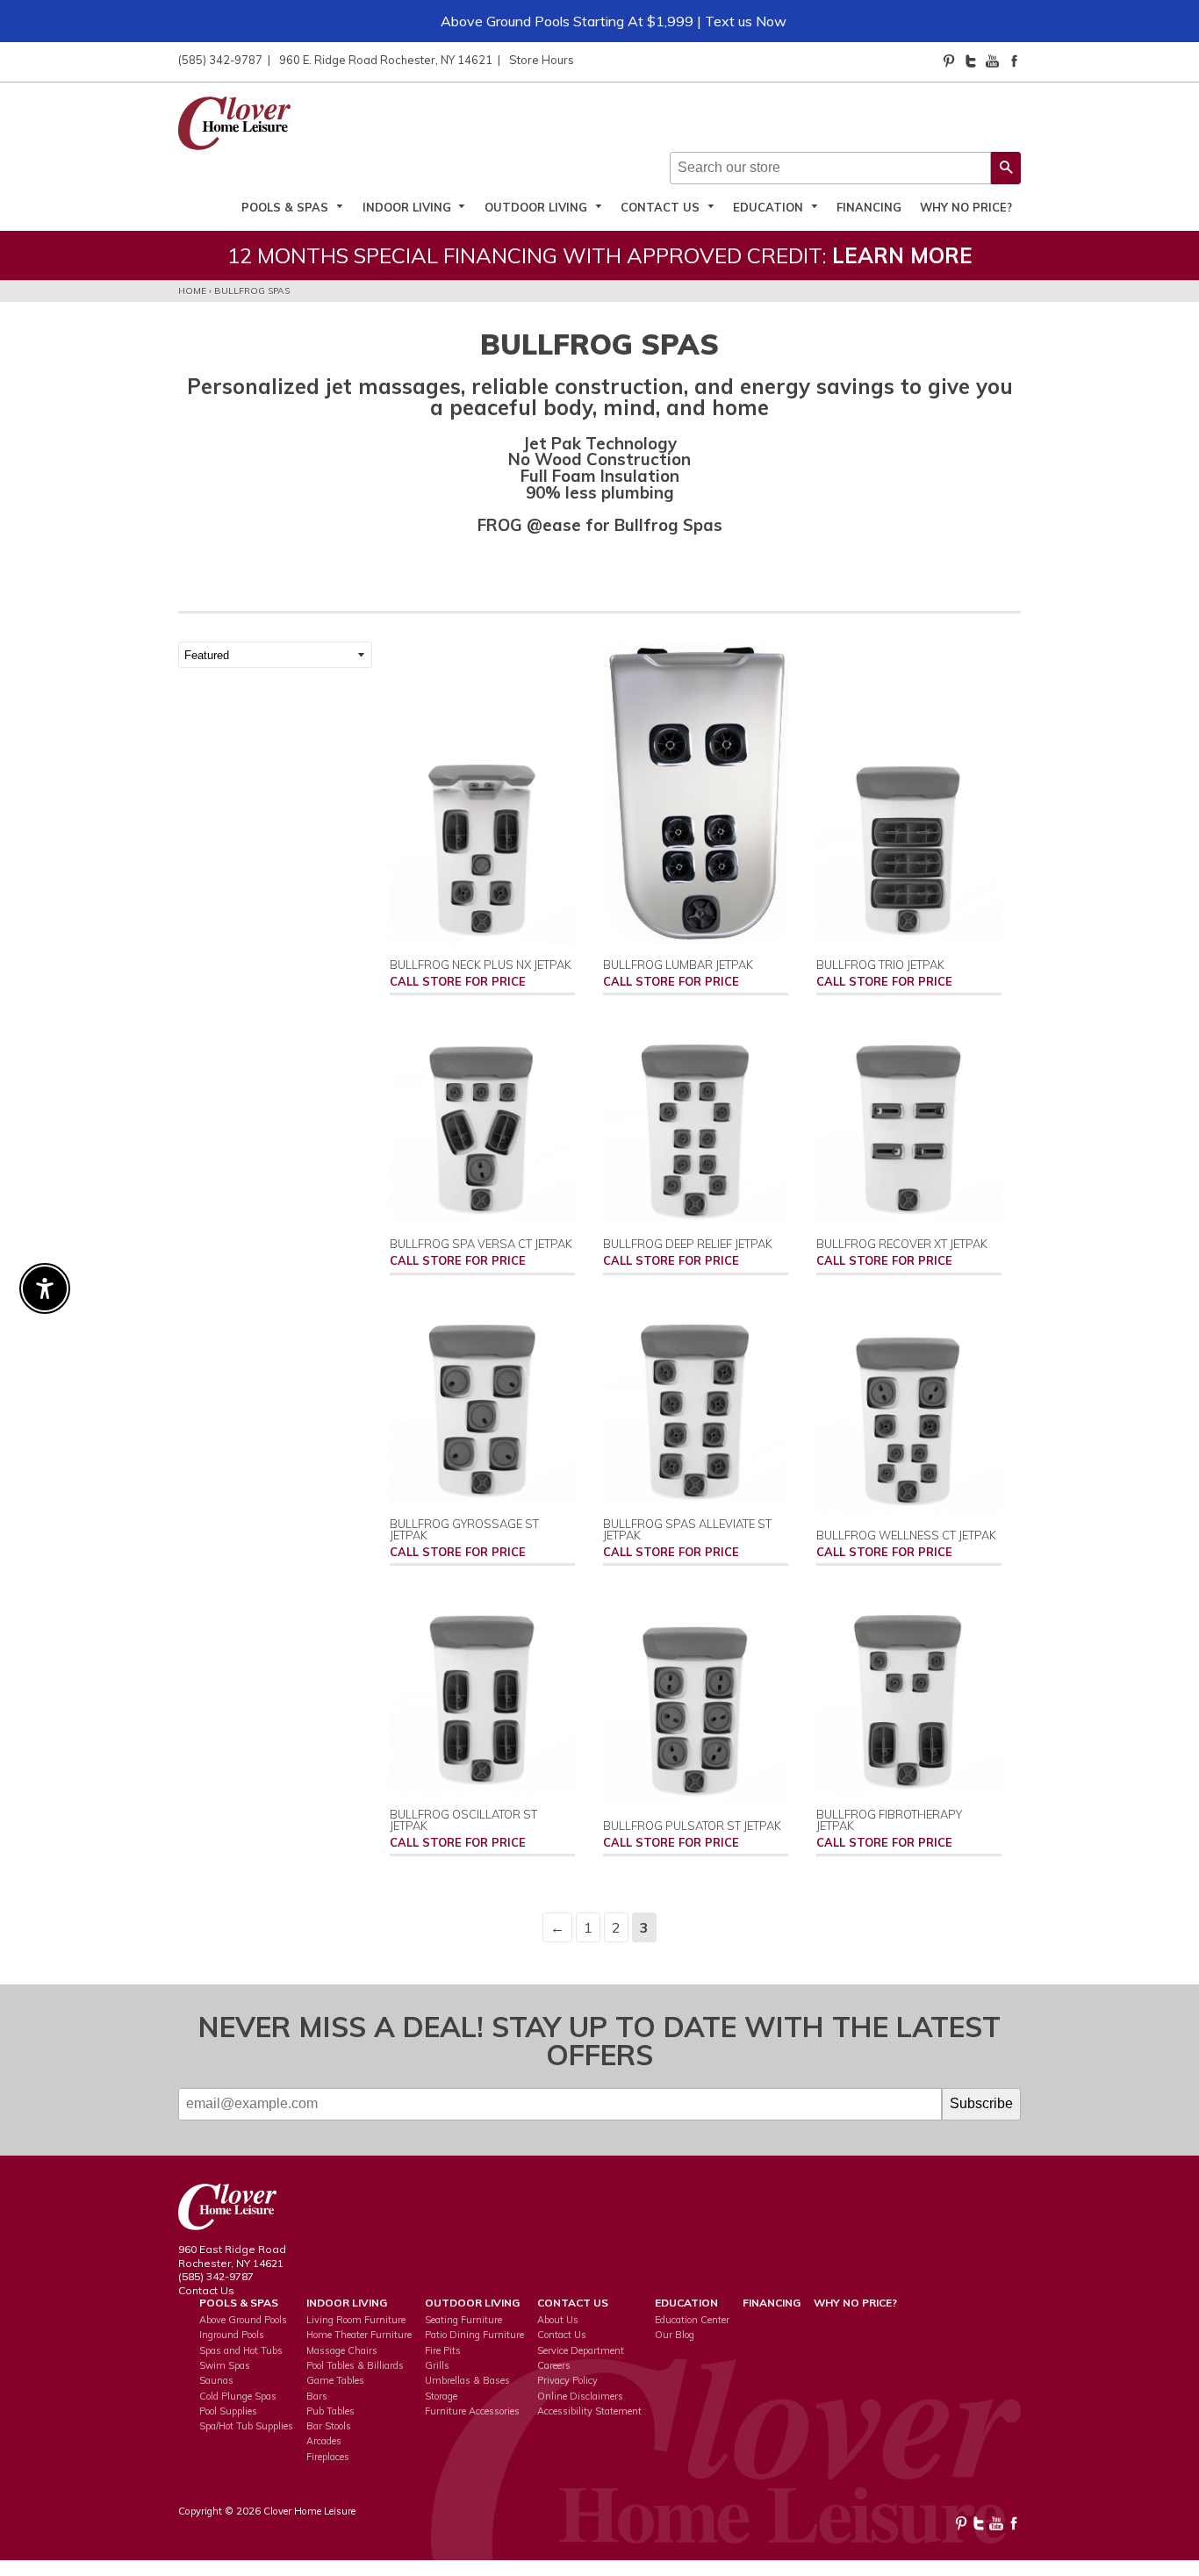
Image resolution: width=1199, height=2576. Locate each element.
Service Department (581, 2350)
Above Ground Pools (243, 2320)
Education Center (692, 2320)
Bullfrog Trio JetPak (880, 965)
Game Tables (335, 2380)
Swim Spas (225, 2365)
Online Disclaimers (580, 2396)
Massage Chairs (342, 2350)
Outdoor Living (538, 207)
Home (192, 291)
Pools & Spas (287, 207)
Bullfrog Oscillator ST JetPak (463, 1820)
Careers (554, 2365)
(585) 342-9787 (220, 60)
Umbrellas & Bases (467, 2380)
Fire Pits (443, 2350)
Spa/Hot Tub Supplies (246, 2426)
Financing (869, 207)
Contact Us (662, 207)
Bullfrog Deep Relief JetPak (688, 1244)
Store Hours (542, 60)
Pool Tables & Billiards (355, 2365)
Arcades (324, 2441)
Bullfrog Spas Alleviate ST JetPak (687, 1529)
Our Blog (675, 2335)
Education (770, 207)
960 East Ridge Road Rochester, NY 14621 (232, 2256)
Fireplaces (328, 2457)
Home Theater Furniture (359, 2335)
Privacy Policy (567, 2380)
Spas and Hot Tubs (241, 2350)
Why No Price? (966, 207)
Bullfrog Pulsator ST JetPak (692, 1826)
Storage (441, 2396)
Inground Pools (232, 2335)
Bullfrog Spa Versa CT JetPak (481, 1244)
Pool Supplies (228, 2411)
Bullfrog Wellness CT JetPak (906, 1535)
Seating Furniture (463, 2320)
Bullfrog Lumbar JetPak (678, 965)
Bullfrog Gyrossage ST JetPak (464, 1529)
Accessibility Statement (589, 2411)
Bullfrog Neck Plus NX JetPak (481, 965)
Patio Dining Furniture (474, 2335)
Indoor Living (409, 207)
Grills (437, 2365)
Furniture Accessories (472, 2411)
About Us (558, 2320)
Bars (317, 2396)
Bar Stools (329, 2426)
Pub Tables (330, 2411)
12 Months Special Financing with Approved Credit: (600, 255)
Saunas (216, 2380)
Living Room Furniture (356, 2320)
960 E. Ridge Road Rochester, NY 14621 (386, 60)
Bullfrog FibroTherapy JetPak (889, 1820)
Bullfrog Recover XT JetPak (902, 1244)
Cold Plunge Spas (238, 2396)
